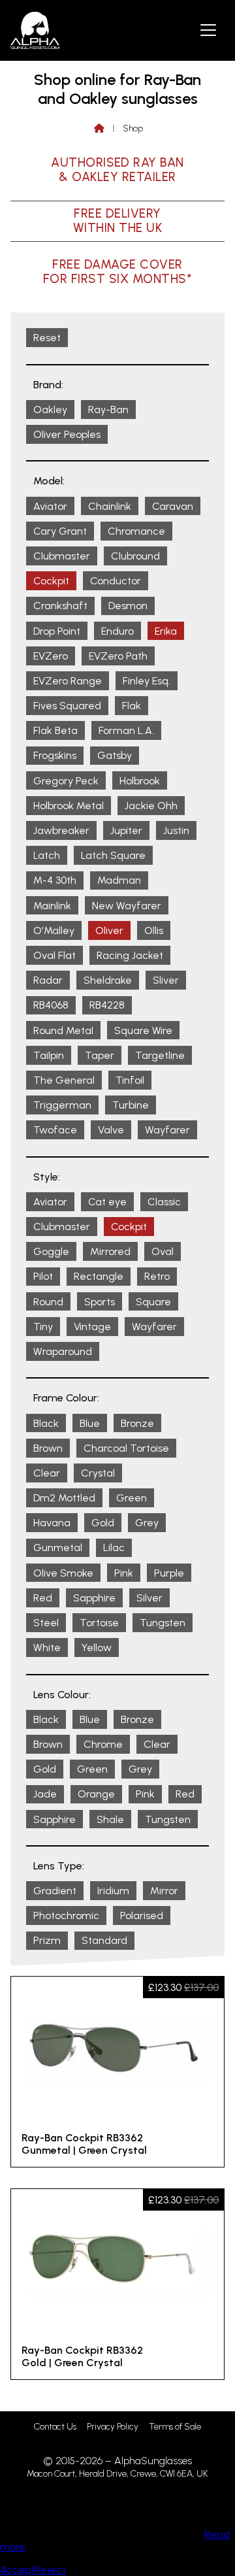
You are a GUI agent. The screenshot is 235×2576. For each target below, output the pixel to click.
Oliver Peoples (67, 434)
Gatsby (115, 755)
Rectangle (99, 1276)
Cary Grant (60, 531)
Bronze (137, 1423)
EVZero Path (118, 656)
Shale (110, 1819)
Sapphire (94, 1598)
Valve (111, 1130)
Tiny (43, 1327)
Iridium (113, 1891)
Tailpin (49, 1055)
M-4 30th (55, 880)
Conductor (116, 581)
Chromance (136, 531)
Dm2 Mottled (64, 1498)
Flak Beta (55, 730)
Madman (119, 880)
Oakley (50, 410)
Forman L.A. (126, 730)
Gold (103, 1523)
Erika (166, 631)
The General (64, 1080)
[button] (208, 29)
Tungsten (163, 1623)
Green (132, 1498)
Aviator (50, 506)
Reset (47, 338)
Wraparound (63, 1351)
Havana (52, 1523)
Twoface (55, 1130)
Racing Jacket (130, 955)
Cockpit (51, 581)
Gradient (55, 1891)
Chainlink (110, 506)
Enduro (117, 631)
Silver (149, 1598)
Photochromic (66, 1915)
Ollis (154, 930)
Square (153, 1302)
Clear (47, 1473)
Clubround (135, 556)
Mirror (164, 1891)
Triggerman (62, 1105)
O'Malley (54, 930)
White (47, 1648)
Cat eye (107, 1202)
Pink (124, 1573)
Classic (164, 1202)
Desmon (128, 606)
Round (48, 1302)
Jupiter (126, 830)
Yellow (97, 1648)
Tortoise (99, 1623)
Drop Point (57, 631)
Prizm (47, 1940)
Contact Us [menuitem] (55, 2427)
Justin (176, 830)
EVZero (51, 656)
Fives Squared (67, 706)
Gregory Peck (66, 781)
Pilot (43, 1276)
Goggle (51, 1251)
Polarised (142, 1915)
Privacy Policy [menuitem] (113, 2427)
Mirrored (110, 1251)
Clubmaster (62, 556)
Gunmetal (58, 1547)
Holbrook (140, 781)
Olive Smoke (63, 1573)
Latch (47, 855)
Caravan (173, 506)
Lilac (114, 1547)
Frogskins (55, 755)
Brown (48, 1448)
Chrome (103, 1744)
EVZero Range (68, 681)
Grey (147, 1523)
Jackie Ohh (151, 806)
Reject (50, 2570)
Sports (100, 1302)
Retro (157, 1276)
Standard (104, 1940)
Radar (48, 980)
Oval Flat (55, 955)
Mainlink (52, 906)
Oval (163, 1251)
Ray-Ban (108, 410)
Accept (17, 2570)
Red (43, 1598)
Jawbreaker (61, 830)
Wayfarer (167, 1130)
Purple (169, 1573)
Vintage (92, 1327)
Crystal (98, 1473)
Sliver (166, 980)
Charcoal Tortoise (126, 1448)
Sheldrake (108, 980)
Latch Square (113, 855)
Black (46, 1423)
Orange (96, 1794)
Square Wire (143, 1030)
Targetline (160, 1055)
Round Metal (63, 1030)
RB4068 (51, 1005)
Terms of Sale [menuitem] (175, 2427)
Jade (45, 1794)
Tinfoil (130, 1080)
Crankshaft (60, 606)
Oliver (109, 930)
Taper (100, 1055)
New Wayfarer (127, 906)
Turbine (131, 1105)
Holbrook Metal (69, 806)
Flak (132, 706)
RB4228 (107, 1005)
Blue (90, 1423)
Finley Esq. (147, 681)
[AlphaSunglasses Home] (35, 30)
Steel (46, 1623)
